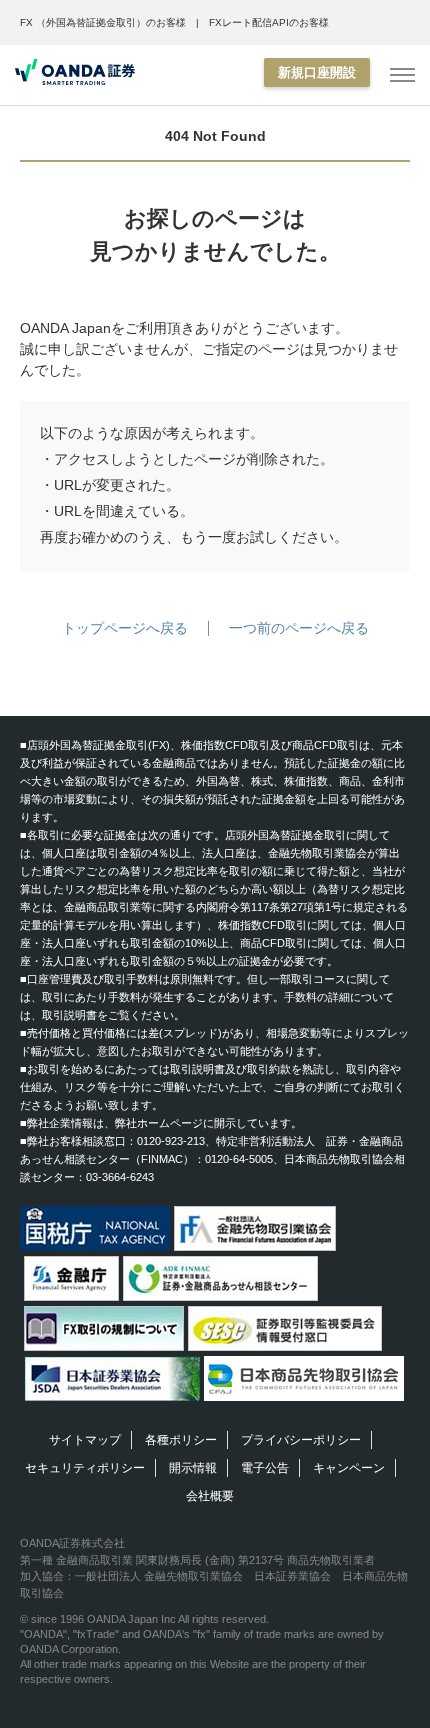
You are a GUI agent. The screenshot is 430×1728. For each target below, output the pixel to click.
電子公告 (265, 1468)
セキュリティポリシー (85, 1468)
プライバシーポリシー (301, 1440)
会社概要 (210, 1496)
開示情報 (193, 1468)
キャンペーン (349, 1468)
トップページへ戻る (125, 628)
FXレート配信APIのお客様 (269, 22)
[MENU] (402, 75)
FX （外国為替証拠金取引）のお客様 (103, 22)
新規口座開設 (317, 72)
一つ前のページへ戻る (299, 628)
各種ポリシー (181, 1440)
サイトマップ (85, 1440)
